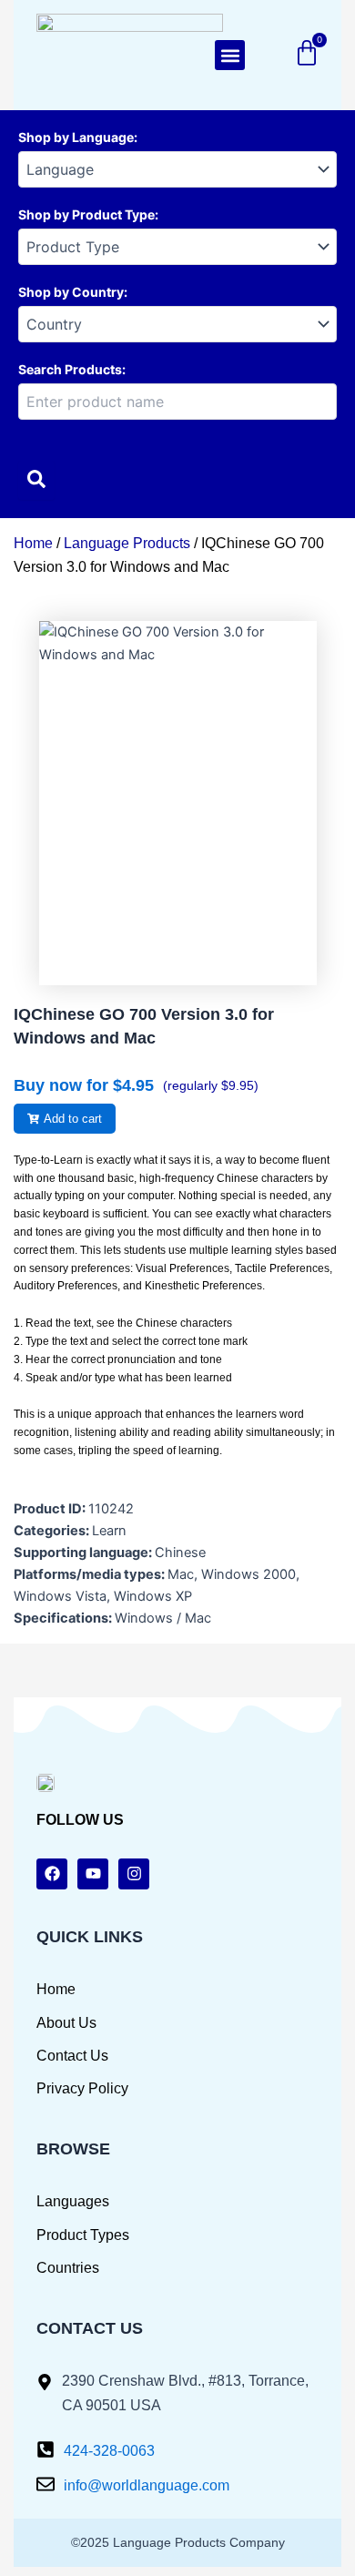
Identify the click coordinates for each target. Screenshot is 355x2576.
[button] (230, 55)
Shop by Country (71, 292)
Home (33, 543)
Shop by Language (76, 137)
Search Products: (72, 369)
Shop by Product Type (86, 214)
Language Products (127, 543)
